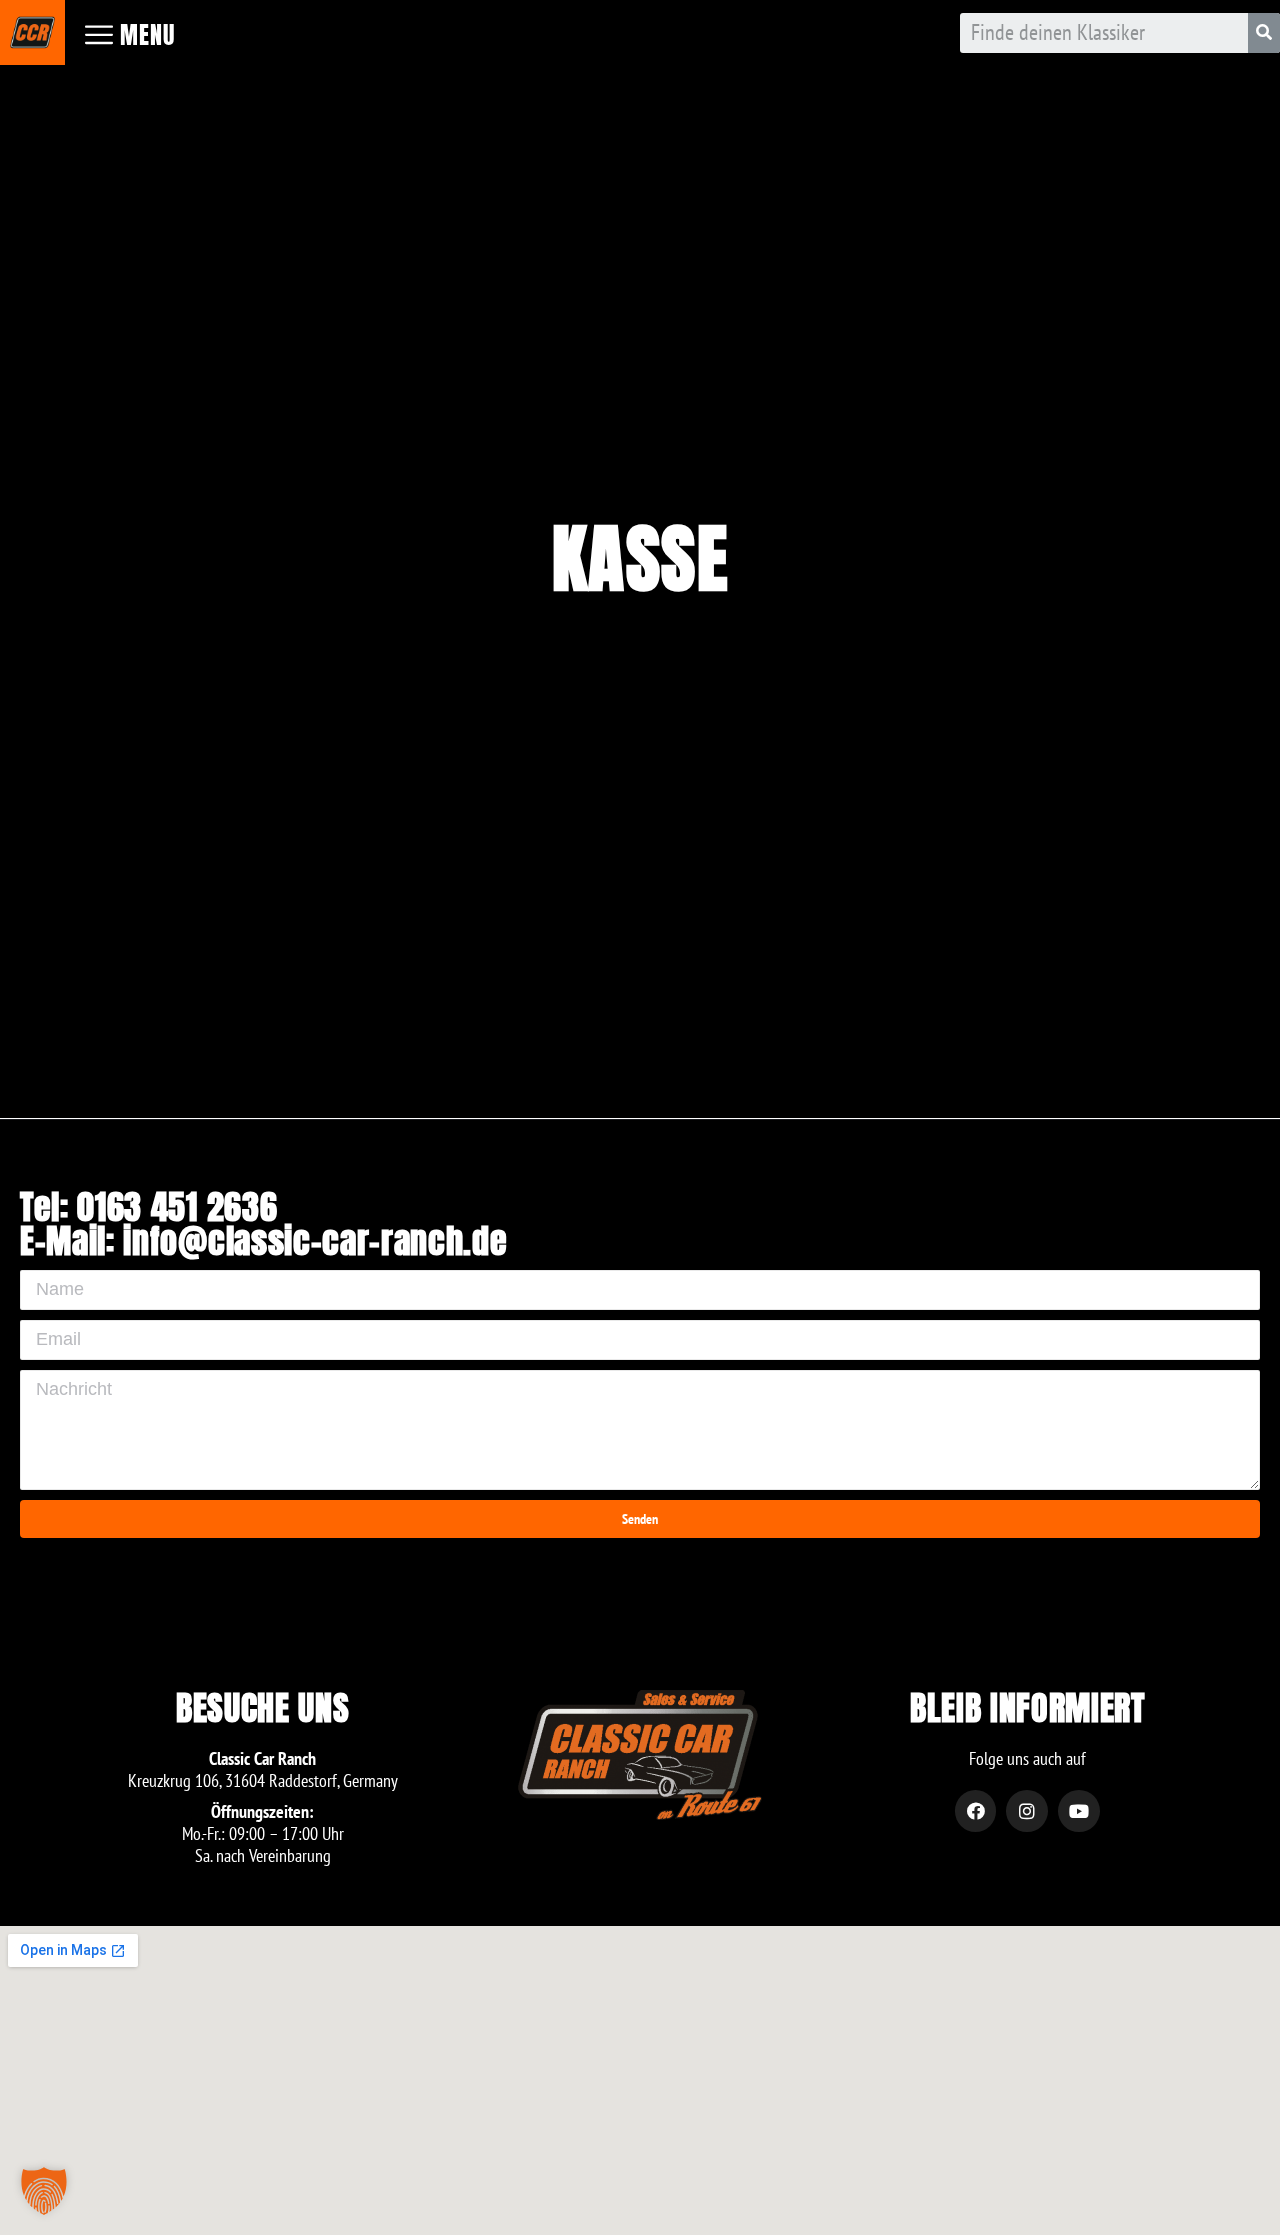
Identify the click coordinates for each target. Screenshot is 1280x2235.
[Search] (1264, 33)
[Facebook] (976, 1811)
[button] (44, 2191)
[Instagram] (1027, 1811)
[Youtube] (1079, 1811)
